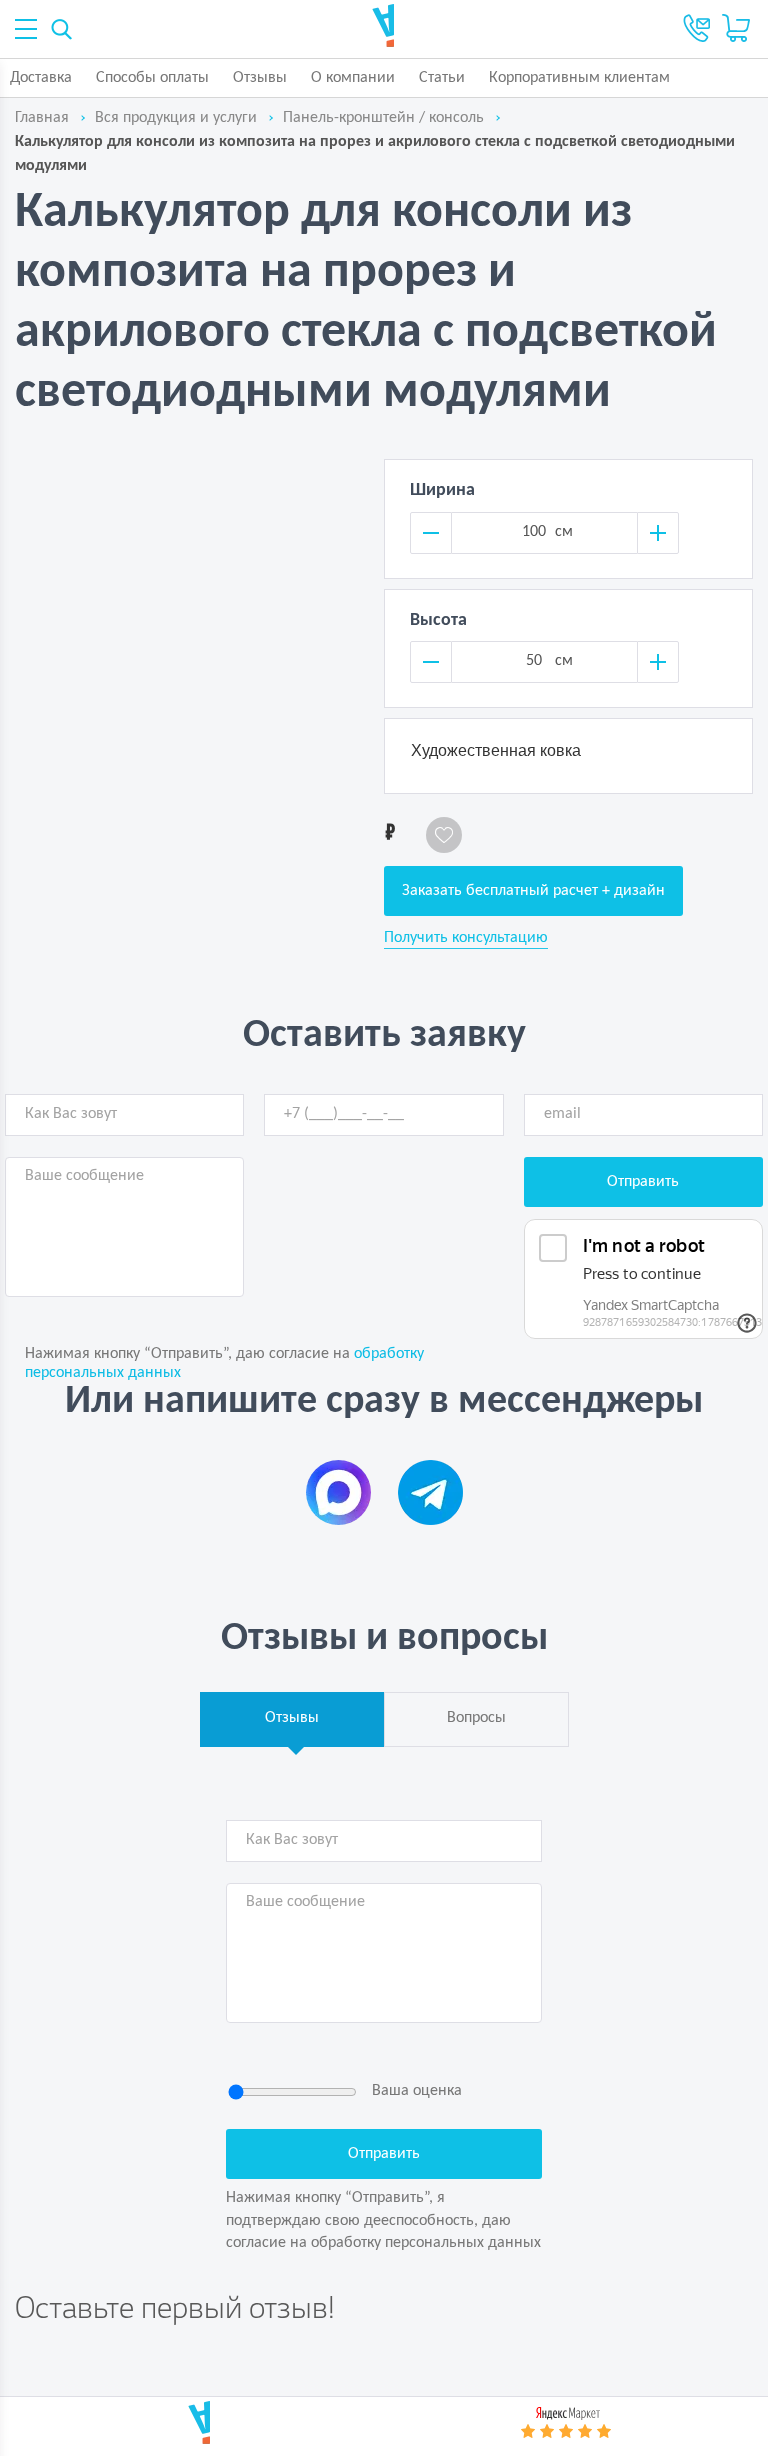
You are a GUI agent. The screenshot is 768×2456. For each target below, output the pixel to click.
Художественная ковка (496, 750)
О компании (353, 78)
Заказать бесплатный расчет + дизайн (533, 891)
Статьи (442, 78)
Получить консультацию (466, 938)
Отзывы (260, 78)
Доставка (41, 78)
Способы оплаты (152, 78)
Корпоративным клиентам (579, 78)
